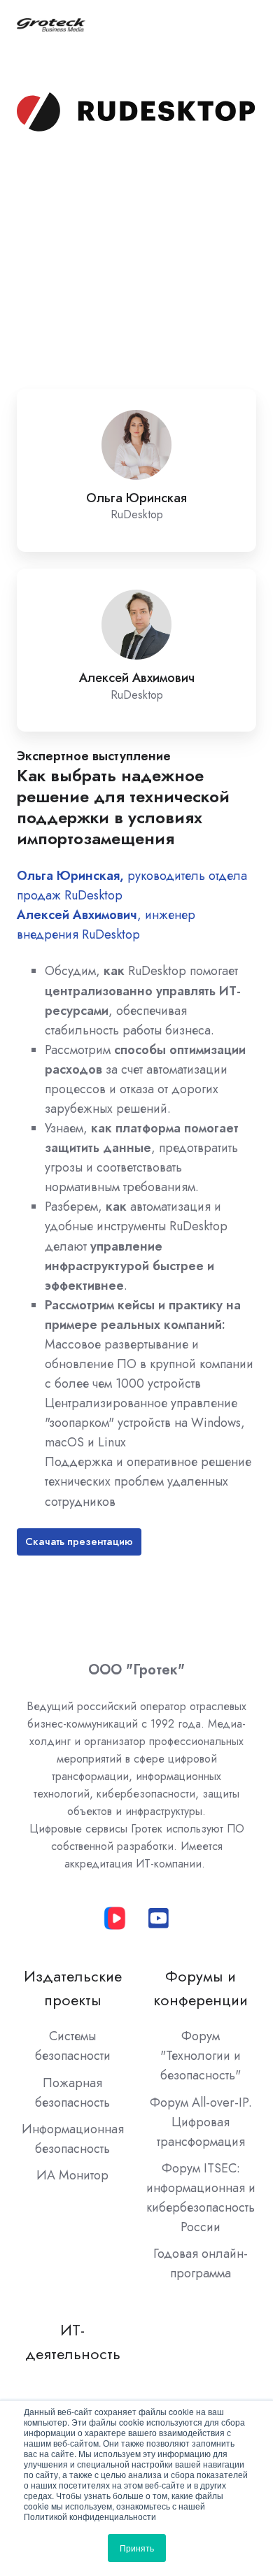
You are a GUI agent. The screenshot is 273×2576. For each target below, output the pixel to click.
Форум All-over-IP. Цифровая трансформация (201, 2122)
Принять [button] (137, 2548)
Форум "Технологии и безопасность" (201, 2056)
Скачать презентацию (79, 1542)
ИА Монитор (72, 2175)
